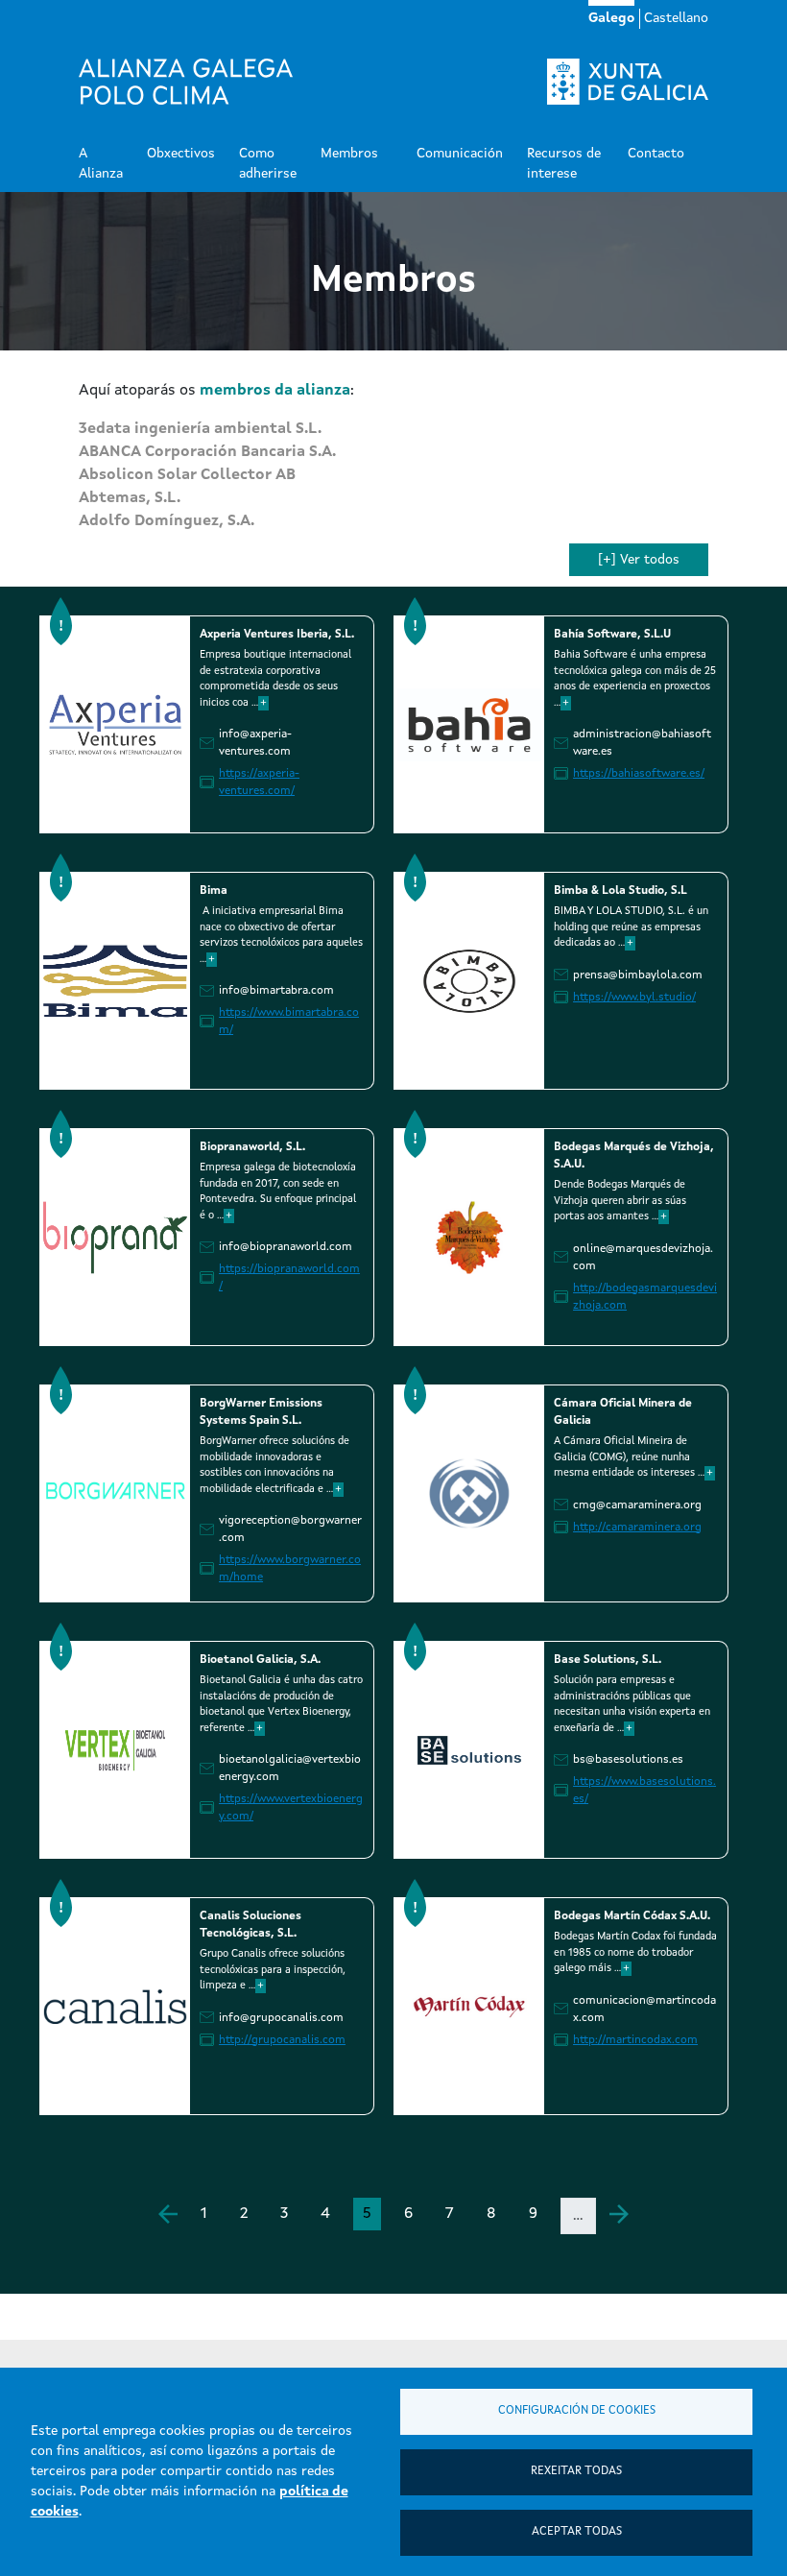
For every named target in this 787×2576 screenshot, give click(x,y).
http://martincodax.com (635, 2040)
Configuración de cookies (577, 2411)
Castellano (676, 18)
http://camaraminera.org (637, 1528)
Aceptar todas (577, 2532)
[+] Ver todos (639, 560)
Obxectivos (181, 154)
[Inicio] (186, 82)
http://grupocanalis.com (282, 2040)
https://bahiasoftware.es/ (639, 774)
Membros (349, 154)
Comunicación (460, 154)
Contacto (656, 154)
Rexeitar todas (576, 2471)
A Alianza (101, 164)
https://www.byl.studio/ (634, 998)
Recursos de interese (564, 164)
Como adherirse (268, 164)
